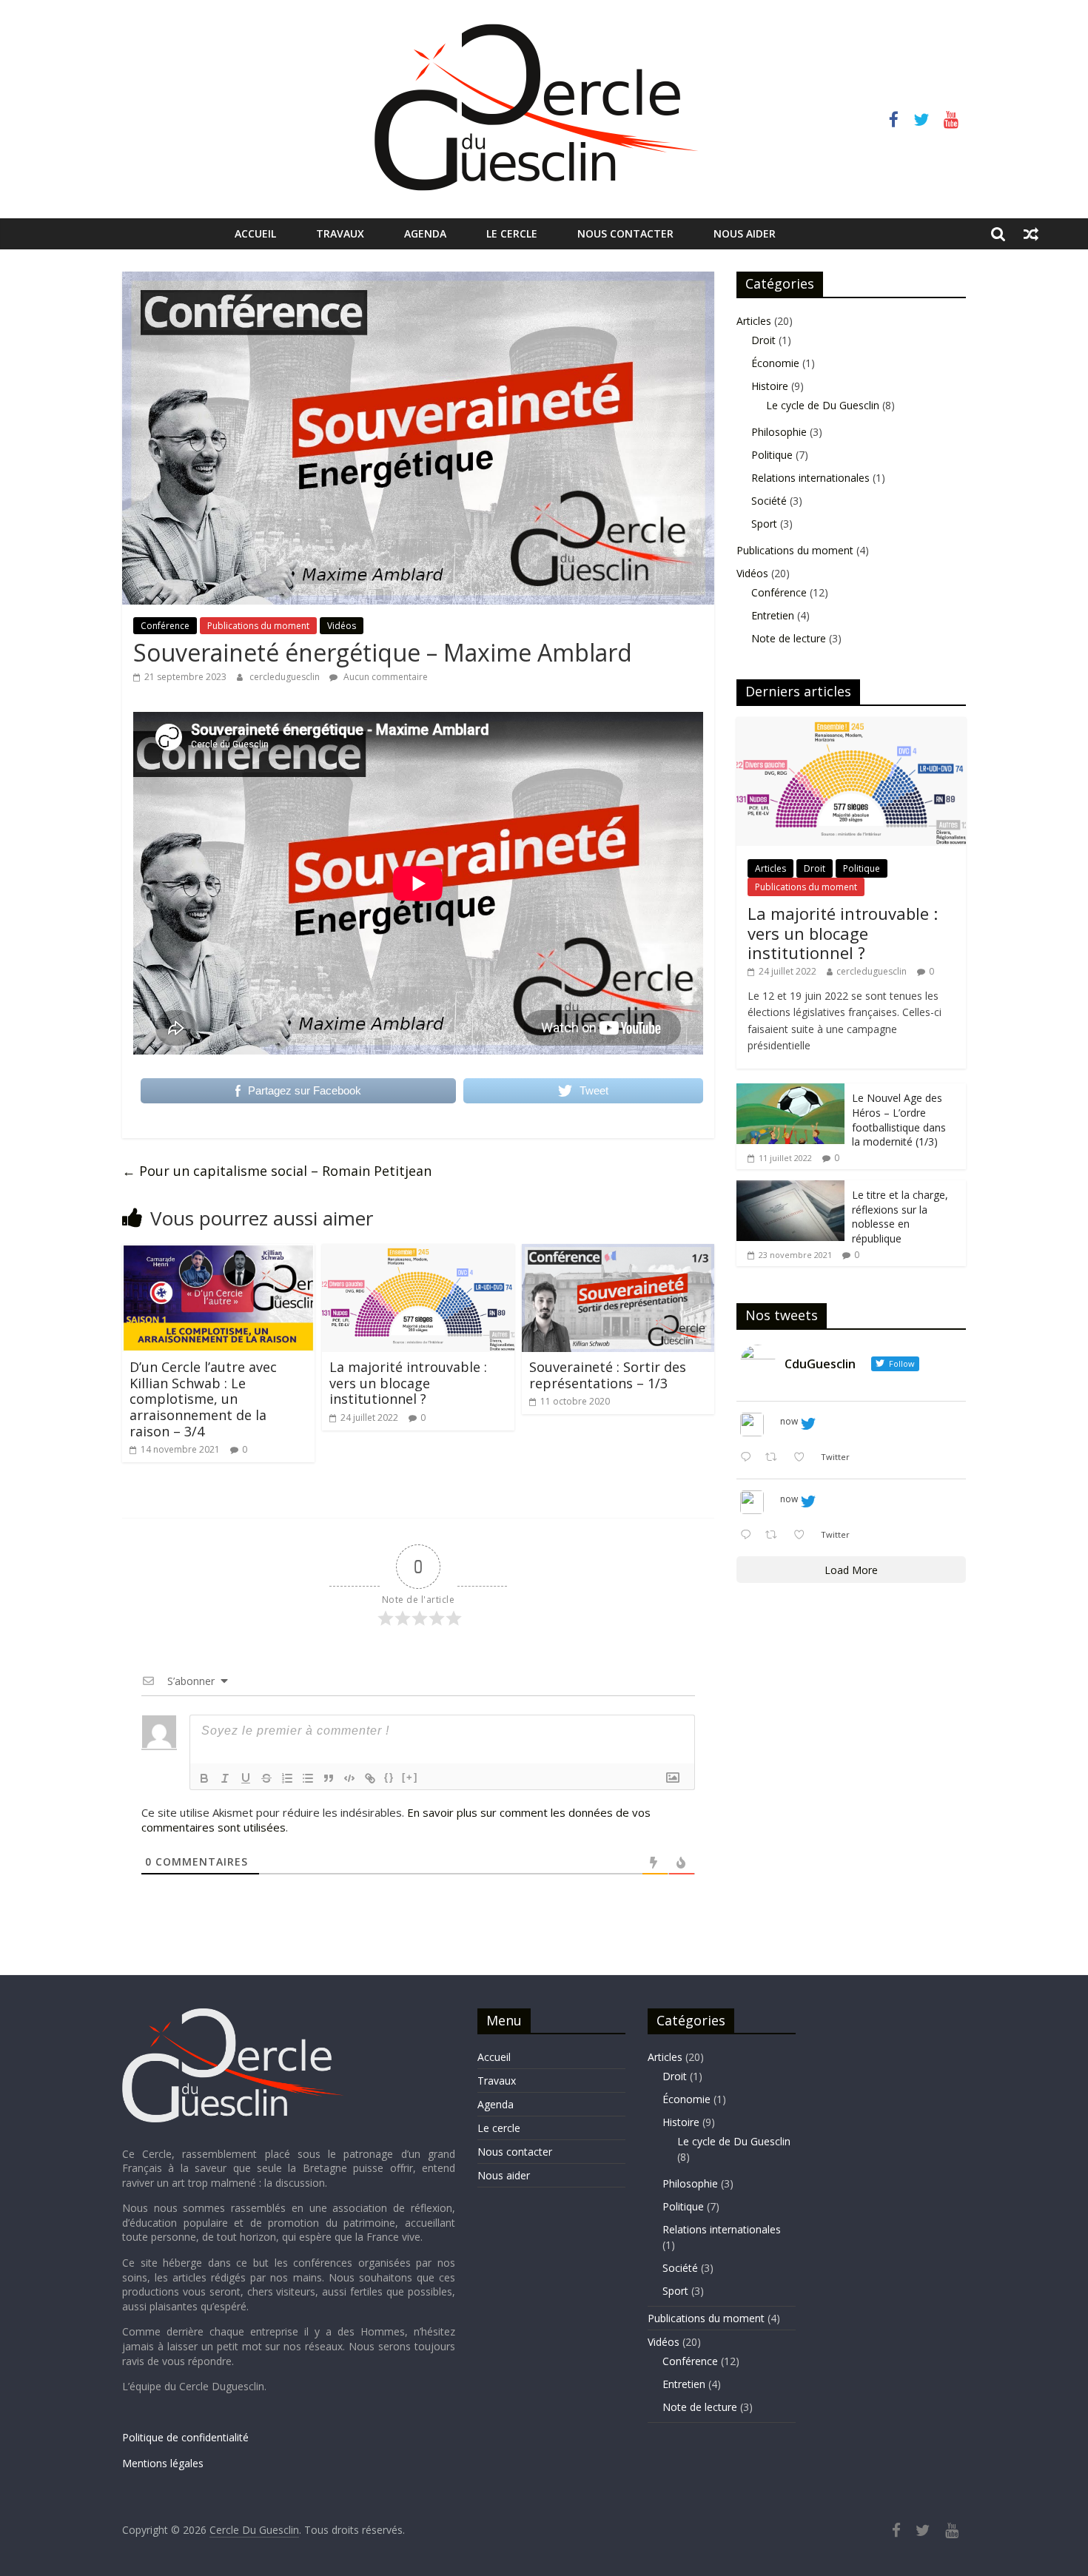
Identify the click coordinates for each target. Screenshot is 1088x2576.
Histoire (770, 386)
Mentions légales (163, 2463)
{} (389, 1777)
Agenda (425, 233)
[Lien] (370, 1778)
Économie (775, 363)
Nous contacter (625, 233)
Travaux (340, 233)
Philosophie (779, 432)
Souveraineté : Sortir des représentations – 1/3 (608, 1375)
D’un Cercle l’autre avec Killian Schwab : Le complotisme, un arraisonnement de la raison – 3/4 (203, 1399)
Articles (754, 321)
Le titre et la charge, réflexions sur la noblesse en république (900, 1217)
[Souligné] (246, 1778)
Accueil (255, 233)
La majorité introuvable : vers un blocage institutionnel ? (408, 1383)
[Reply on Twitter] (749, 1458)
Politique (772, 455)
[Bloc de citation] (329, 1778)
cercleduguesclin (286, 677)
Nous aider (745, 233)
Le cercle (512, 233)
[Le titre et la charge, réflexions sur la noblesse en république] (790, 1188)
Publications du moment (258, 626)
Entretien (773, 615)
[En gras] (204, 1778)
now (789, 1421)
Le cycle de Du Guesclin (823, 405)
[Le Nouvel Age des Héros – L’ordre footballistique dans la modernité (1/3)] (790, 1091)
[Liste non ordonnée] (308, 1778)
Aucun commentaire (385, 677)
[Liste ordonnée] (287, 1778)
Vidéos (342, 626)
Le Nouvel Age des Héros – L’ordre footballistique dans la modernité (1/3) (899, 1120)
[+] (410, 1777)
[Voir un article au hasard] (1031, 234)
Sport (764, 524)
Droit (763, 340)
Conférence (165, 626)
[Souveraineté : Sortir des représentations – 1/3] (618, 1253)
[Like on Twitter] (803, 1458)
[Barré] (266, 1778)
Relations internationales (810, 478)
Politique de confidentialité (185, 2437)
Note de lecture (789, 638)
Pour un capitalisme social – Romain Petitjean (277, 1171)
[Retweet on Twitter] (775, 1458)
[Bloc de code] (349, 1778)
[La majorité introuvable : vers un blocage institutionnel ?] (418, 1253)
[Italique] (225, 1778)
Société (769, 501)
